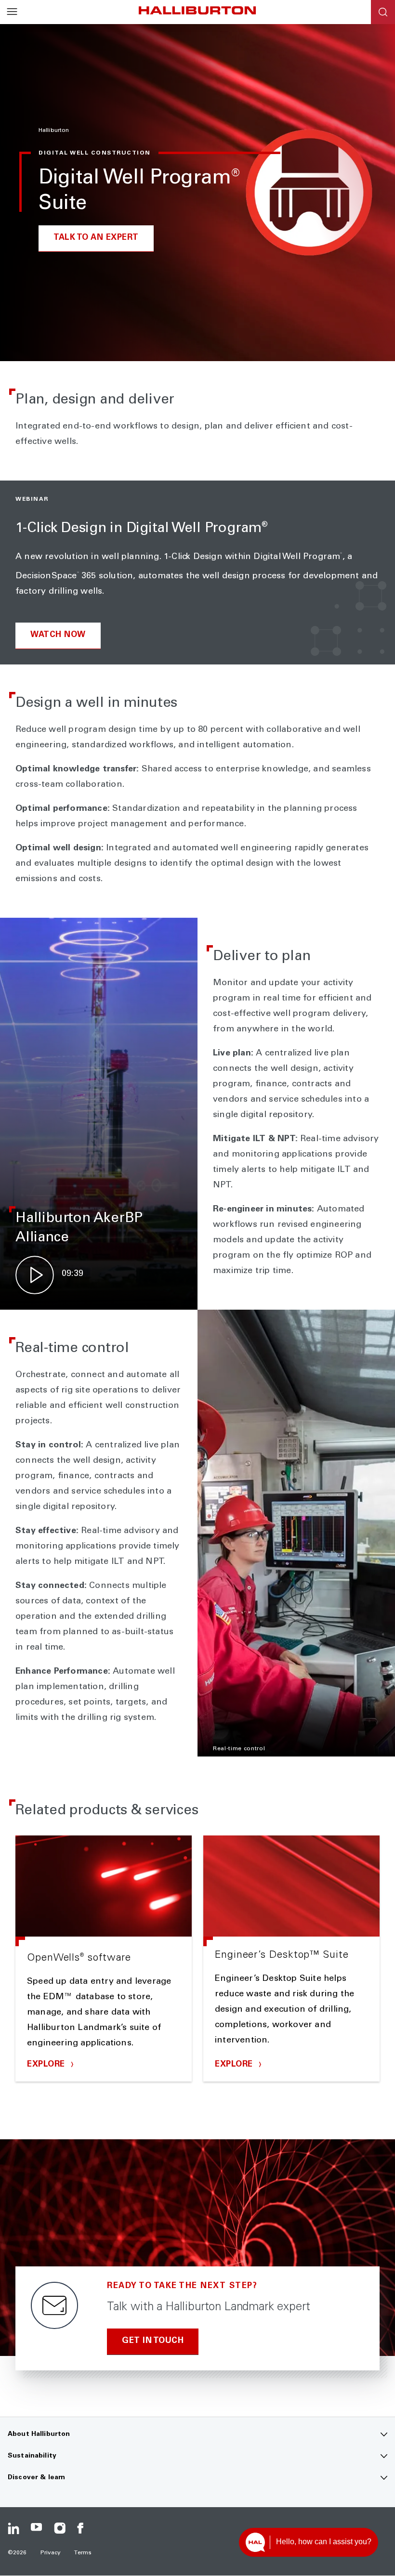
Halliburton (54, 130)
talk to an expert (96, 238)
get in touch (153, 2341)
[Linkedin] (13, 2528)
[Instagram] (60, 2528)
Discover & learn (36, 2478)
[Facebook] (83, 2528)
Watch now (58, 635)
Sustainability (32, 2456)
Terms (83, 2553)
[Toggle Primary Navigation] (12, 12)
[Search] (383, 12)
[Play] (35, 1275)
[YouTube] (37, 2528)
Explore (47, 2065)
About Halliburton (39, 2434)
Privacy (51, 2553)
